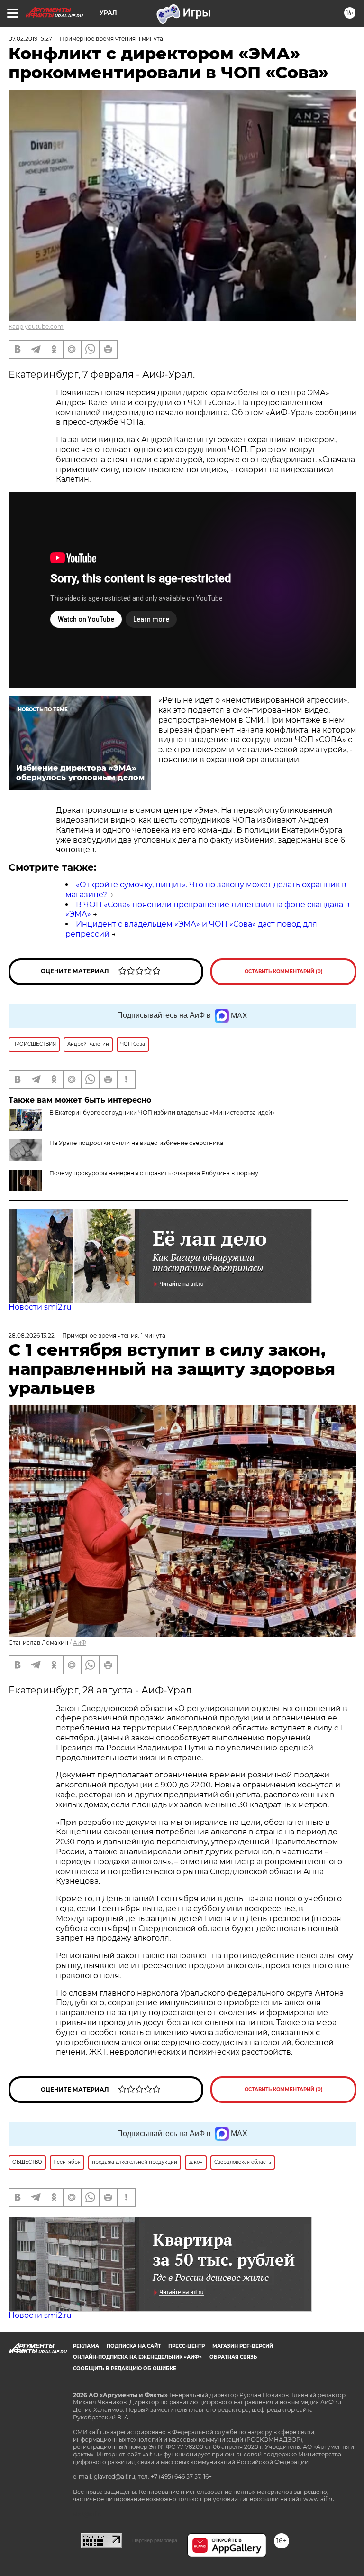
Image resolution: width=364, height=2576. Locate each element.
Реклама (86, 2346)
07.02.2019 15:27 (30, 39)
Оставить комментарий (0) (284, 972)
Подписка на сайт (134, 2346)
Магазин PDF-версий (243, 2346)
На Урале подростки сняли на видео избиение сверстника (136, 1143)
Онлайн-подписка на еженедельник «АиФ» (137, 2357)
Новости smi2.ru (40, 1307)
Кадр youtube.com (36, 327)
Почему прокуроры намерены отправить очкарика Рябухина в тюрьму (154, 1173)
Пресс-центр (187, 2346)
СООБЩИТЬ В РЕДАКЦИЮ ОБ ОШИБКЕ (125, 2368)
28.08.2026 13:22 (32, 1335)
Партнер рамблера (155, 2540)
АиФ (80, 1642)
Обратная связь (233, 2357)
